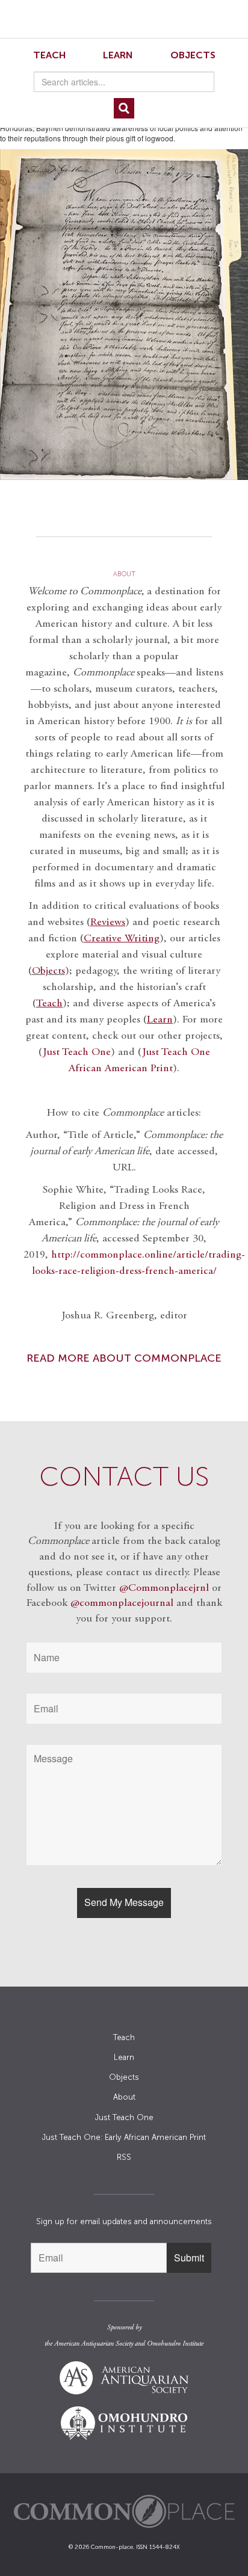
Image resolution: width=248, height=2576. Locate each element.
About (124, 2097)
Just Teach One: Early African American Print (124, 2137)
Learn (118, 55)
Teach (50, 55)
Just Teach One (77, 1053)
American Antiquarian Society (94, 2344)
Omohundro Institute (175, 2344)
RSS (124, 2157)
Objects (193, 55)
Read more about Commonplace (124, 1358)
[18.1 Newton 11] (124, 314)
